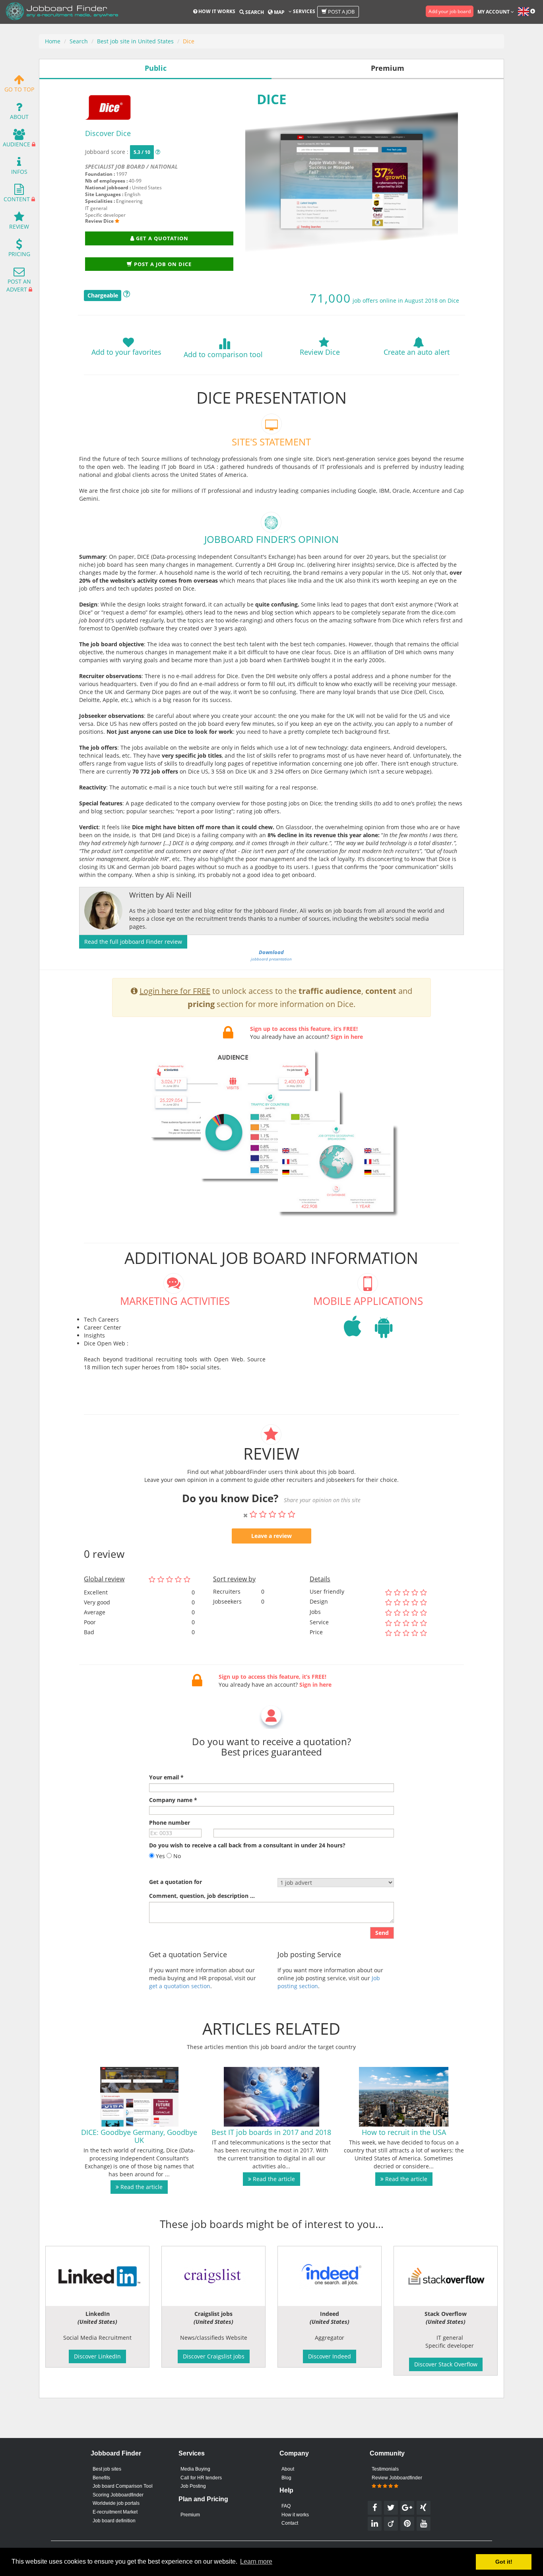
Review (19, 226)
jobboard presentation (271, 955)
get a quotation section (180, 1986)
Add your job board (450, 11)
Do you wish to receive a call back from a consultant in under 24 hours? (247, 1845)
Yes (160, 1856)
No (176, 1856)
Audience (16, 144)
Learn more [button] (256, 2561)
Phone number (170, 1823)
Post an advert (19, 285)
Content (17, 199)
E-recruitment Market (115, 2512)
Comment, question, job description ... (202, 1896)
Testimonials (385, 2469)
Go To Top (19, 89)
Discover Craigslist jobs (214, 2356)
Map (279, 12)
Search (254, 12)
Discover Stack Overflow (446, 2364)
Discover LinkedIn (97, 2356)
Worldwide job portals (116, 2503)
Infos (19, 172)
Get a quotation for (176, 1882)
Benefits (101, 2478)
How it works (216, 11)
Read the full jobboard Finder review (133, 942)
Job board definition (114, 2521)
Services (303, 11)
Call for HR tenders (201, 2478)
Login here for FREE (175, 991)
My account (494, 12)
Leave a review (271, 1536)
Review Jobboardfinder (397, 2478)
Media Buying (195, 2469)
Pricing (19, 254)
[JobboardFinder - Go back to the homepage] (62, 12)
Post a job (341, 12)
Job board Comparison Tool (123, 2486)
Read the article (141, 2187)
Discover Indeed (330, 2356)
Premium (190, 2515)
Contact (290, 2523)
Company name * (173, 1800)
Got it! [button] (504, 2562)
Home (53, 41)
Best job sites (107, 2469)
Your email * (166, 1777)
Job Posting (193, 2486)
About (19, 117)
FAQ (286, 2506)
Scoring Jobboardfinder (118, 2495)
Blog (286, 2478)
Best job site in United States (135, 41)
